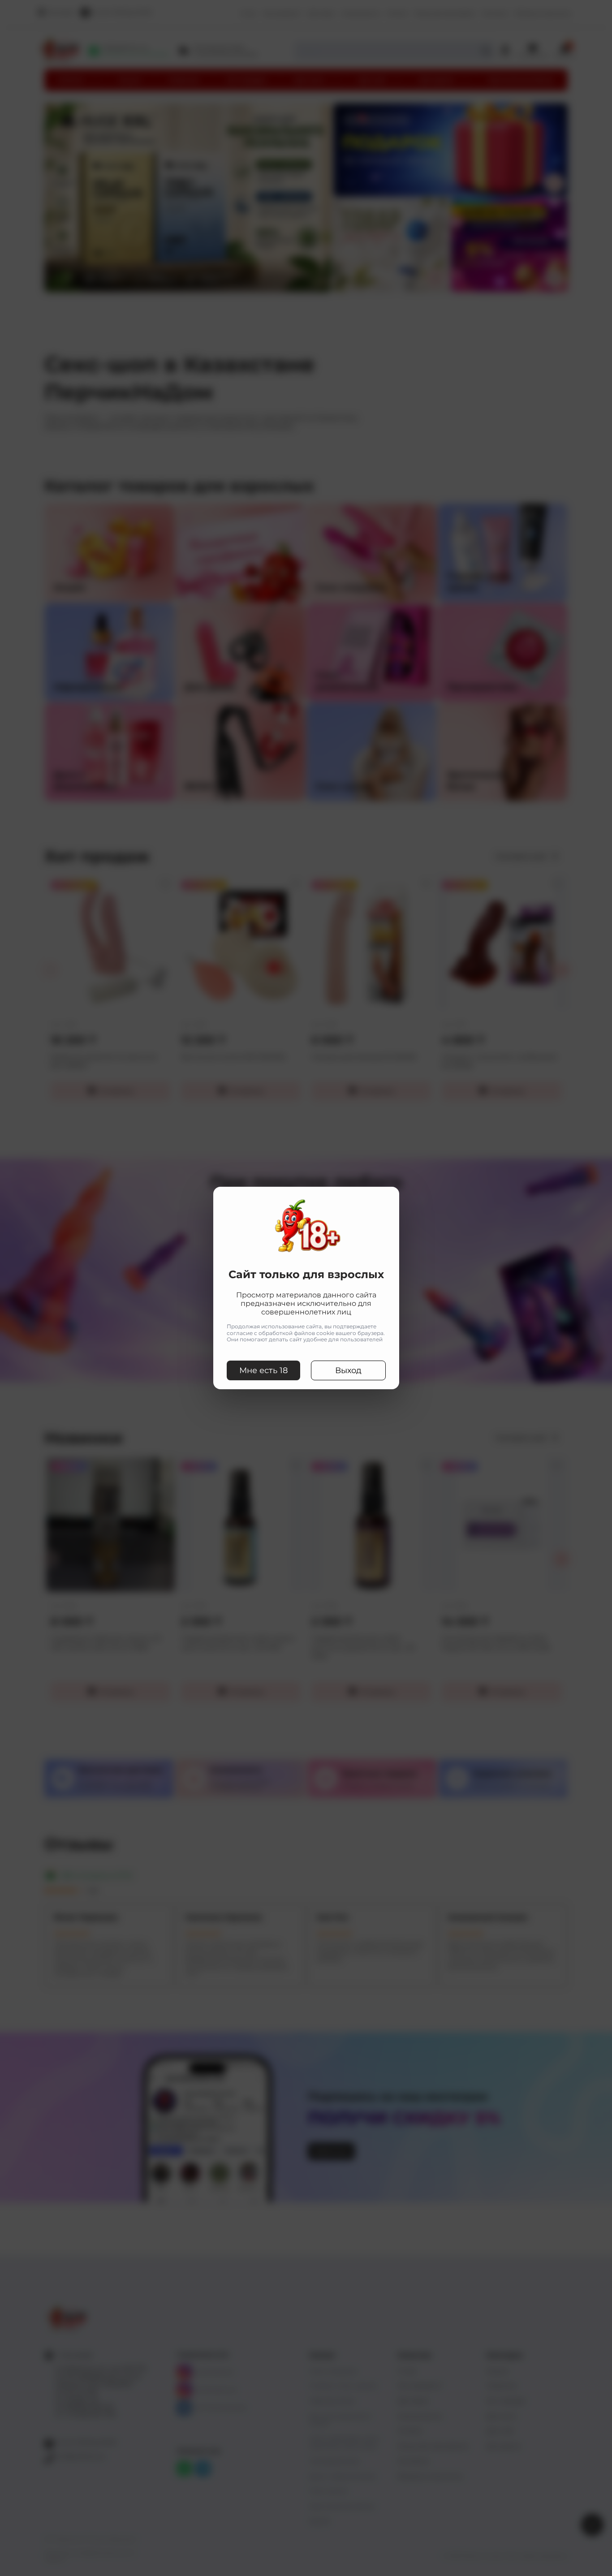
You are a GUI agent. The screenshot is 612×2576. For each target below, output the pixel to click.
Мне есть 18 (263, 1370)
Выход (348, 1370)
